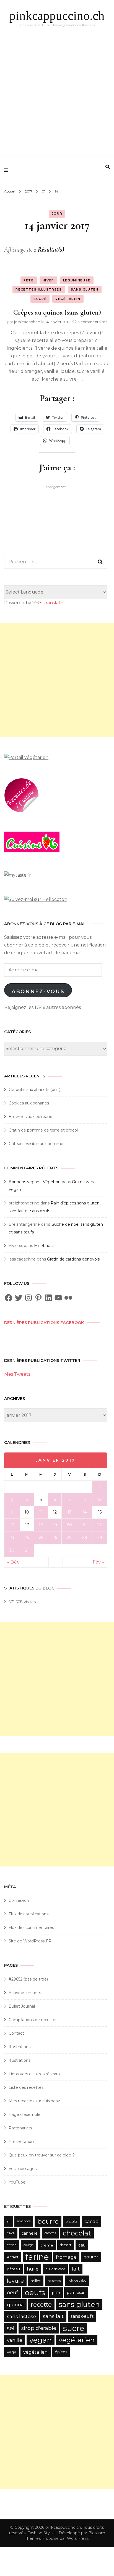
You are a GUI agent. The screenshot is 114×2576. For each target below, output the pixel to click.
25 (41, 1538)
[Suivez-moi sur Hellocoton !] (36, 899)
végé (12, 2352)
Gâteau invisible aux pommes (37, 1144)
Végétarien (68, 299)
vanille (15, 2340)
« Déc (13, 1562)
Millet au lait (46, 1246)
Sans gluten (85, 289)
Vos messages (23, 2169)
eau (82, 2245)
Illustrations (20, 2047)
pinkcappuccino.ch (57, 16)
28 (85, 1538)
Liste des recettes (26, 2087)
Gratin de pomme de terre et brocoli (44, 1130)
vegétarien (77, 2340)
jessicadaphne (27, 322)
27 (69, 1538)
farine (37, 2257)
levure (15, 2281)
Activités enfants (25, 1993)
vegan (41, 2340)
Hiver (48, 280)
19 (55, 1525)
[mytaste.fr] (18, 875)
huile (33, 2269)
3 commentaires (92, 322)
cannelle (30, 2233)
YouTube (17, 2182)
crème (47, 2245)
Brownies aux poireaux (30, 1117)
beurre (48, 2221)
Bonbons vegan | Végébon (35, 1182)
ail (9, 2221)
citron (12, 2245)
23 (12, 1538)
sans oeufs (82, 2316)
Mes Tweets (17, 1374)
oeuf (12, 2293)
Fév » (98, 1562)
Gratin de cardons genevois (73, 1259)
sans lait (53, 2316)
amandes (24, 2221)
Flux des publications (28, 1914)
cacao (91, 2221)
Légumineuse (77, 280)
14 (85, 1512)
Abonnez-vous (38, 992)
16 (12, 1525)
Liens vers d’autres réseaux (35, 2074)
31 (27, 1550)
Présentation (22, 2142)
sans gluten (79, 2304)
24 (27, 1538)
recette (41, 2305)
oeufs (35, 2292)
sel (11, 2328)
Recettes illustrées (39, 289)
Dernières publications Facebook (44, 1323)
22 (100, 1525)
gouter (91, 2257)
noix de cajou (77, 2281)
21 (85, 1525)
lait (76, 2269)
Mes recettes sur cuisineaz (35, 2101)
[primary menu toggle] (8, 170)
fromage (66, 2257)
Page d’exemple (24, 2114)
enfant (13, 2257)
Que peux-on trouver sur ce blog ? (42, 2155)
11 (41, 1512)
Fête (29, 280)
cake (11, 2233)
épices (61, 2352)
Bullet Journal (22, 2006)
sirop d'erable (39, 2328)
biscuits (72, 2221)
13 (69, 1512)
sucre (74, 2328)
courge (28, 2245)
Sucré (40, 299)
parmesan (76, 2292)
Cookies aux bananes (29, 1103)
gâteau (13, 2269)
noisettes (54, 2281)
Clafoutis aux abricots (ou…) (34, 1090)
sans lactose (21, 2316)
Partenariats (20, 2128)
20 (69, 1525)
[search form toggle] (108, 167)
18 (41, 1525)
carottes (50, 2233)
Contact (16, 2033)
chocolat (77, 2233)
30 (12, 1550)
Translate (53, 603)
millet (36, 2281)
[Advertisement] (57, 93)
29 (100, 1538)
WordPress (78, 2538)
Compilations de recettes (33, 2020)
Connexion (19, 1900)
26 (55, 1538)
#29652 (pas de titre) (28, 1979)
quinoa (15, 2304)
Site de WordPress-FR (30, 1941)
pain (56, 2293)
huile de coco (55, 2269)
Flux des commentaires (31, 1928)
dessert (66, 2245)
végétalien (36, 2352)
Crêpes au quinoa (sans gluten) (57, 312)
